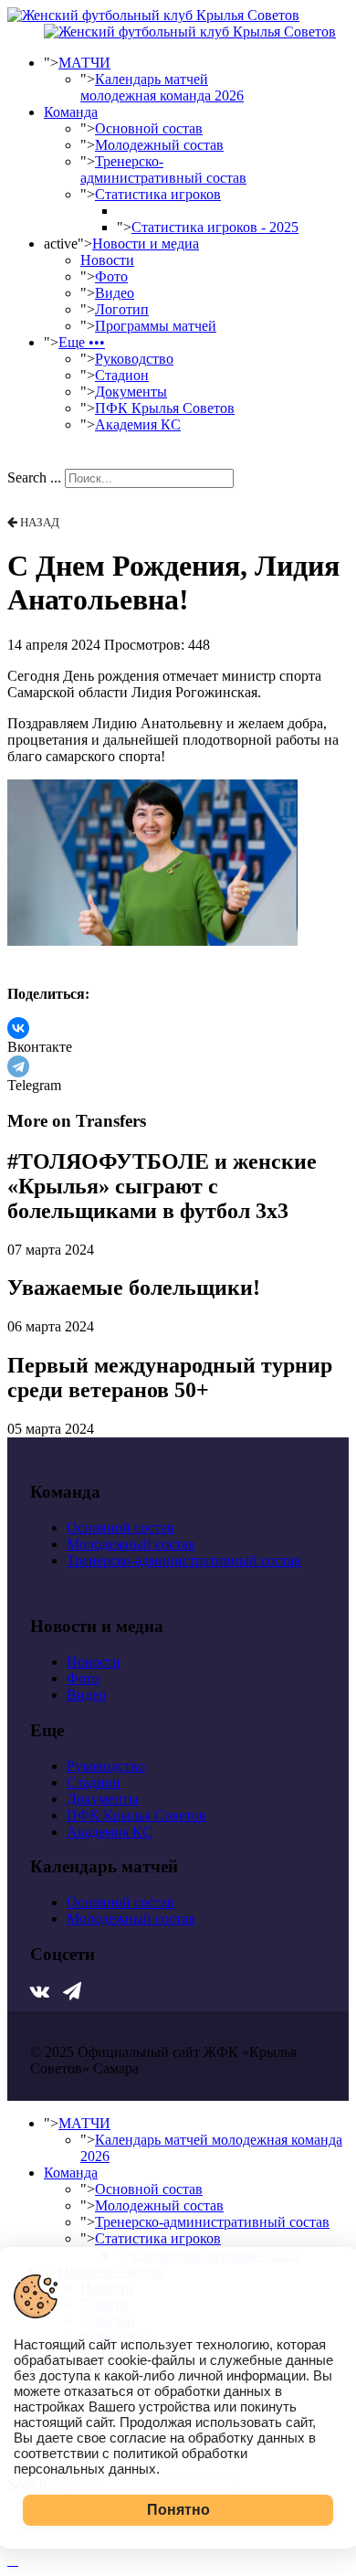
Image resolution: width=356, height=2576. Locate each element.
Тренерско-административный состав (163, 170)
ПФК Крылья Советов (165, 408)
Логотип (122, 309)
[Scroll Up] (13, 2560)
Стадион (122, 375)
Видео (115, 293)
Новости (107, 260)
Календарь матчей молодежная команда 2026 (162, 87)
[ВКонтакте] (18, 1028)
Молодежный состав (159, 145)
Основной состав (149, 128)
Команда (71, 112)
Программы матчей (156, 326)
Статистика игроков (158, 194)
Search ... (34, 477)
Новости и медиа (146, 244)
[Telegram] (18, 1066)
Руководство (134, 359)
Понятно (178, 2510)
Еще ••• (82, 342)
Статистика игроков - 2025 (215, 227)
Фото (111, 276)
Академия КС (138, 424)
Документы (131, 392)
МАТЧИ (84, 63)
